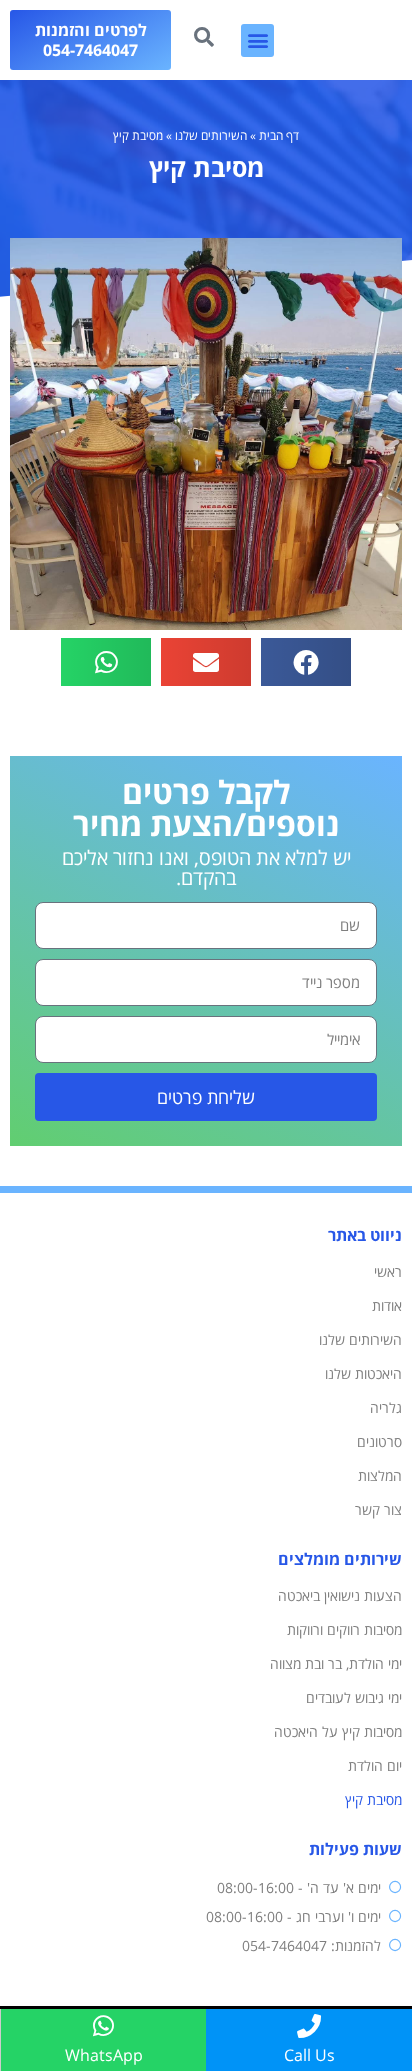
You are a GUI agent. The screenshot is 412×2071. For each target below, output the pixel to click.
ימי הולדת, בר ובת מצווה (336, 1663)
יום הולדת (375, 1765)
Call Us (309, 2055)
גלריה (386, 1407)
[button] (257, 40)
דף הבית (279, 135)
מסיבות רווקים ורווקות (344, 1629)
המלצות (380, 1475)
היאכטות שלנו (363, 1373)
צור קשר (378, 1509)
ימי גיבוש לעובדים (354, 1697)
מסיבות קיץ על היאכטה (338, 1731)
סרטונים (379, 1441)
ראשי (388, 1271)
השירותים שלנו (211, 135)
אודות (387, 1305)
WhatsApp (104, 2055)
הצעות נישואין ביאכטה (340, 1595)
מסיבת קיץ (373, 1799)
